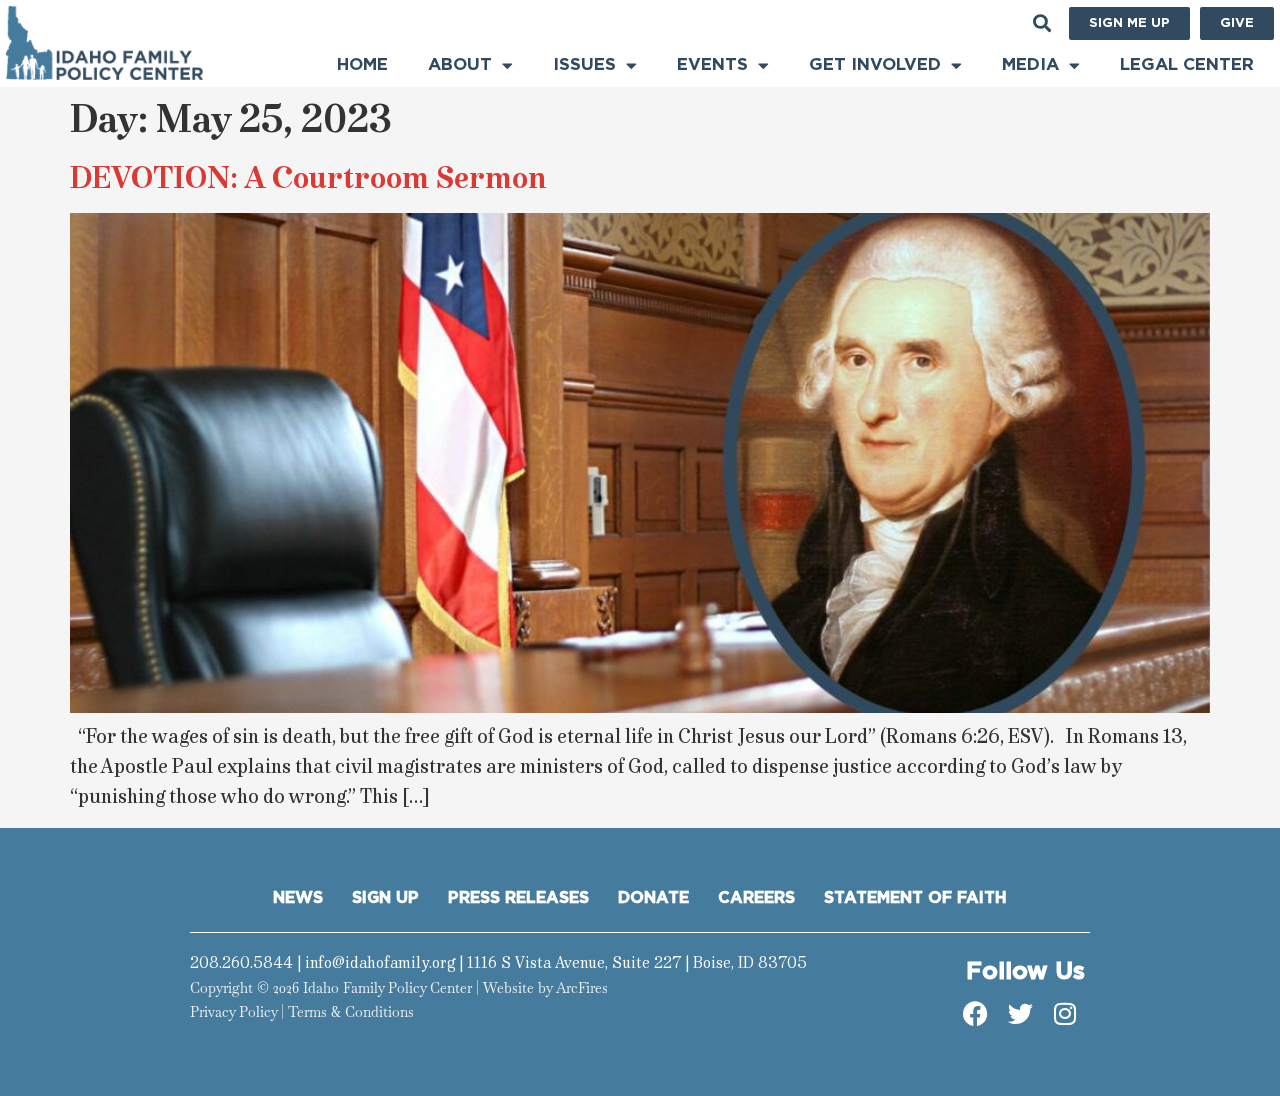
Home (362, 64)
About (460, 64)
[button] (1042, 23)
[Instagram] (1065, 1014)
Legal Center (1187, 64)
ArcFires (582, 988)
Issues (584, 64)
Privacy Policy (233, 1012)
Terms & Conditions (351, 1012)
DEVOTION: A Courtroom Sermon (308, 177)
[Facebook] (975, 1014)
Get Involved (875, 64)
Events (712, 64)
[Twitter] (1020, 1014)
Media (1030, 64)
